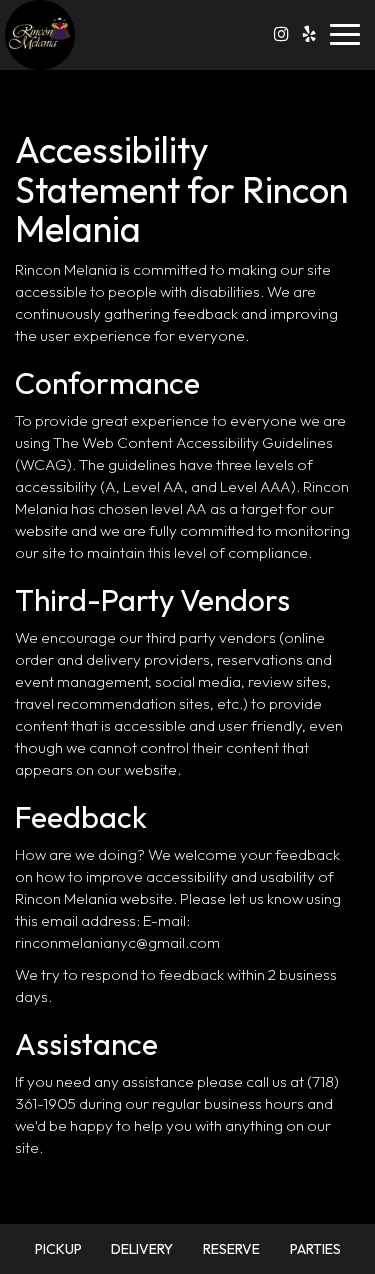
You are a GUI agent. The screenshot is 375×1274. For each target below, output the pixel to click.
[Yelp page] (309, 34)
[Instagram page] (281, 34)
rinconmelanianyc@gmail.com (117, 942)
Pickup (58, 1249)
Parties (315, 1249)
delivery (142, 1249)
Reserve (231, 1249)
